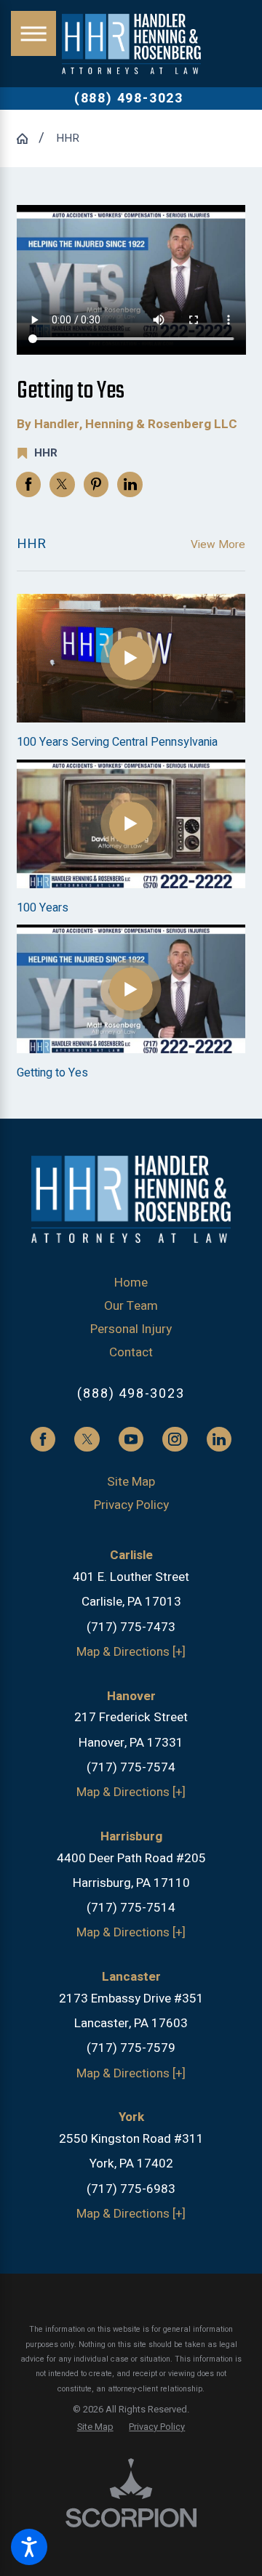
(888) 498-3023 (129, 99)
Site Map (131, 1482)
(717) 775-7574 (131, 1767)
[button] (29, 2547)
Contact (131, 1352)
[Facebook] (43, 1439)
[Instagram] (175, 1439)
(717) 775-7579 (131, 2048)
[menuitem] (131, 1283)
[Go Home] (28, 138)
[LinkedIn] (219, 1439)
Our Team (131, 1306)
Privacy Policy (131, 1505)
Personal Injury (131, 1329)
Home (131, 1283)
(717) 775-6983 (131, 2189)
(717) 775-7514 (131, 1908)
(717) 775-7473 (131, 1627)
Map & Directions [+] (131, 1652)
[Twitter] (87, 1439)
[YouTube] (131, 1439)
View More (218, 544)
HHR (68, 138)
